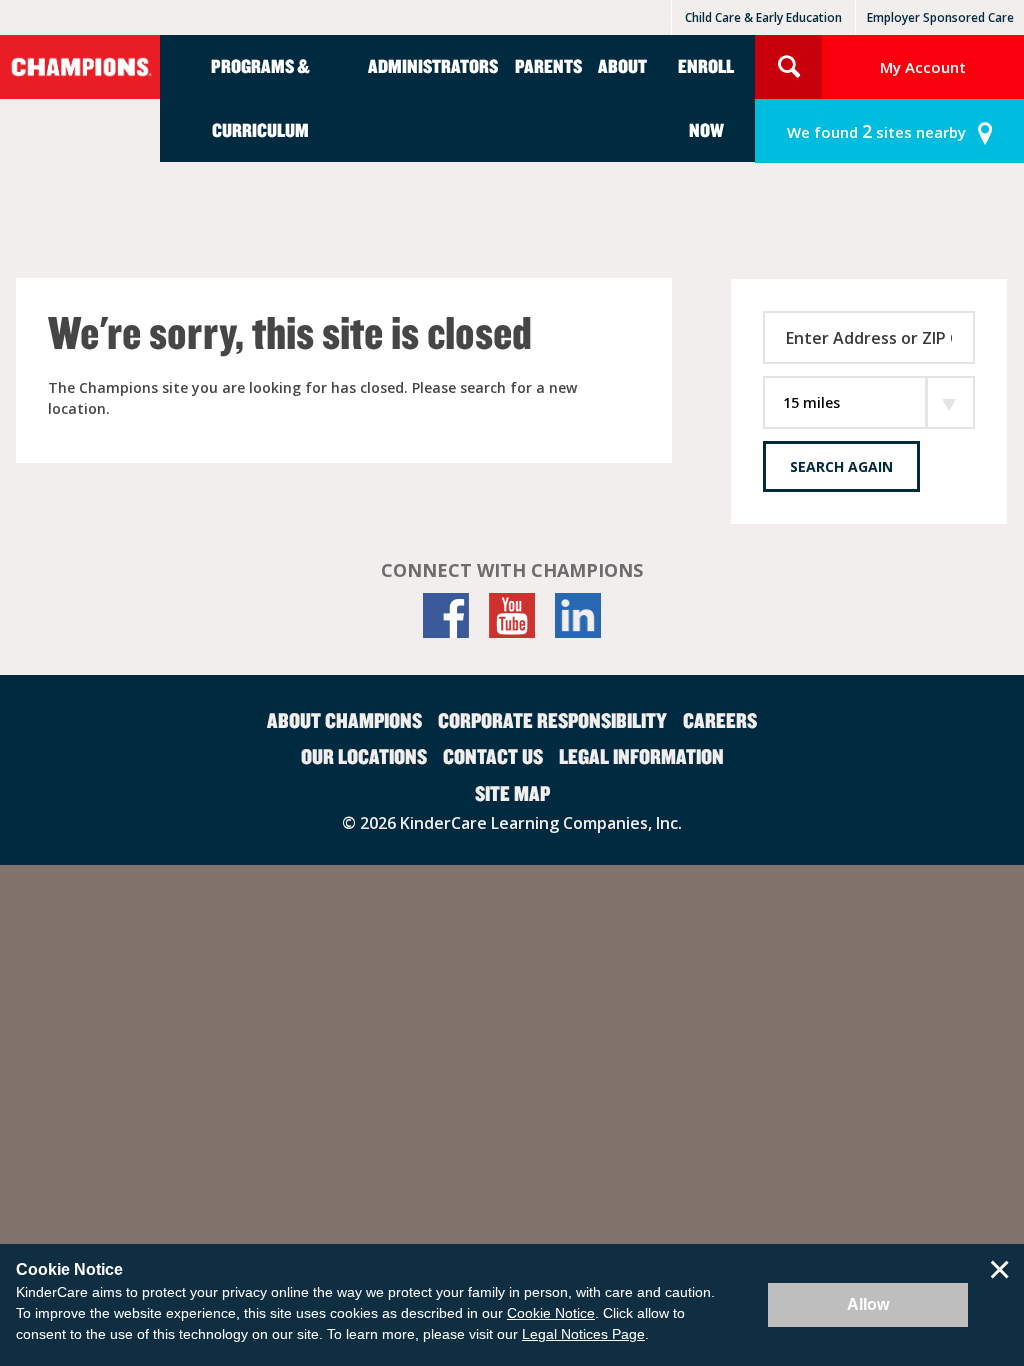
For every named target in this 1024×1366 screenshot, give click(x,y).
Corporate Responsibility (552, 720)
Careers (720, 720)
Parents (548, 65)
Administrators (433, 65)
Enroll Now (706, 97)
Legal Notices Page (583, 1334)
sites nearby (876, 131)
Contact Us (493, 756)
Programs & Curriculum (260, 97)
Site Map (512, 793)
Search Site (788, 67)
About (622, 65)
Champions (80, 67)
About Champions (344, 720)
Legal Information (641, 756)
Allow (868, 1304)
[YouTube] (512, 615)
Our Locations (364, 756)
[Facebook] (446, 615)
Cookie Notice (551, 1313)
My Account (923, 67)
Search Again (841, 466)
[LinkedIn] (578, 615)
